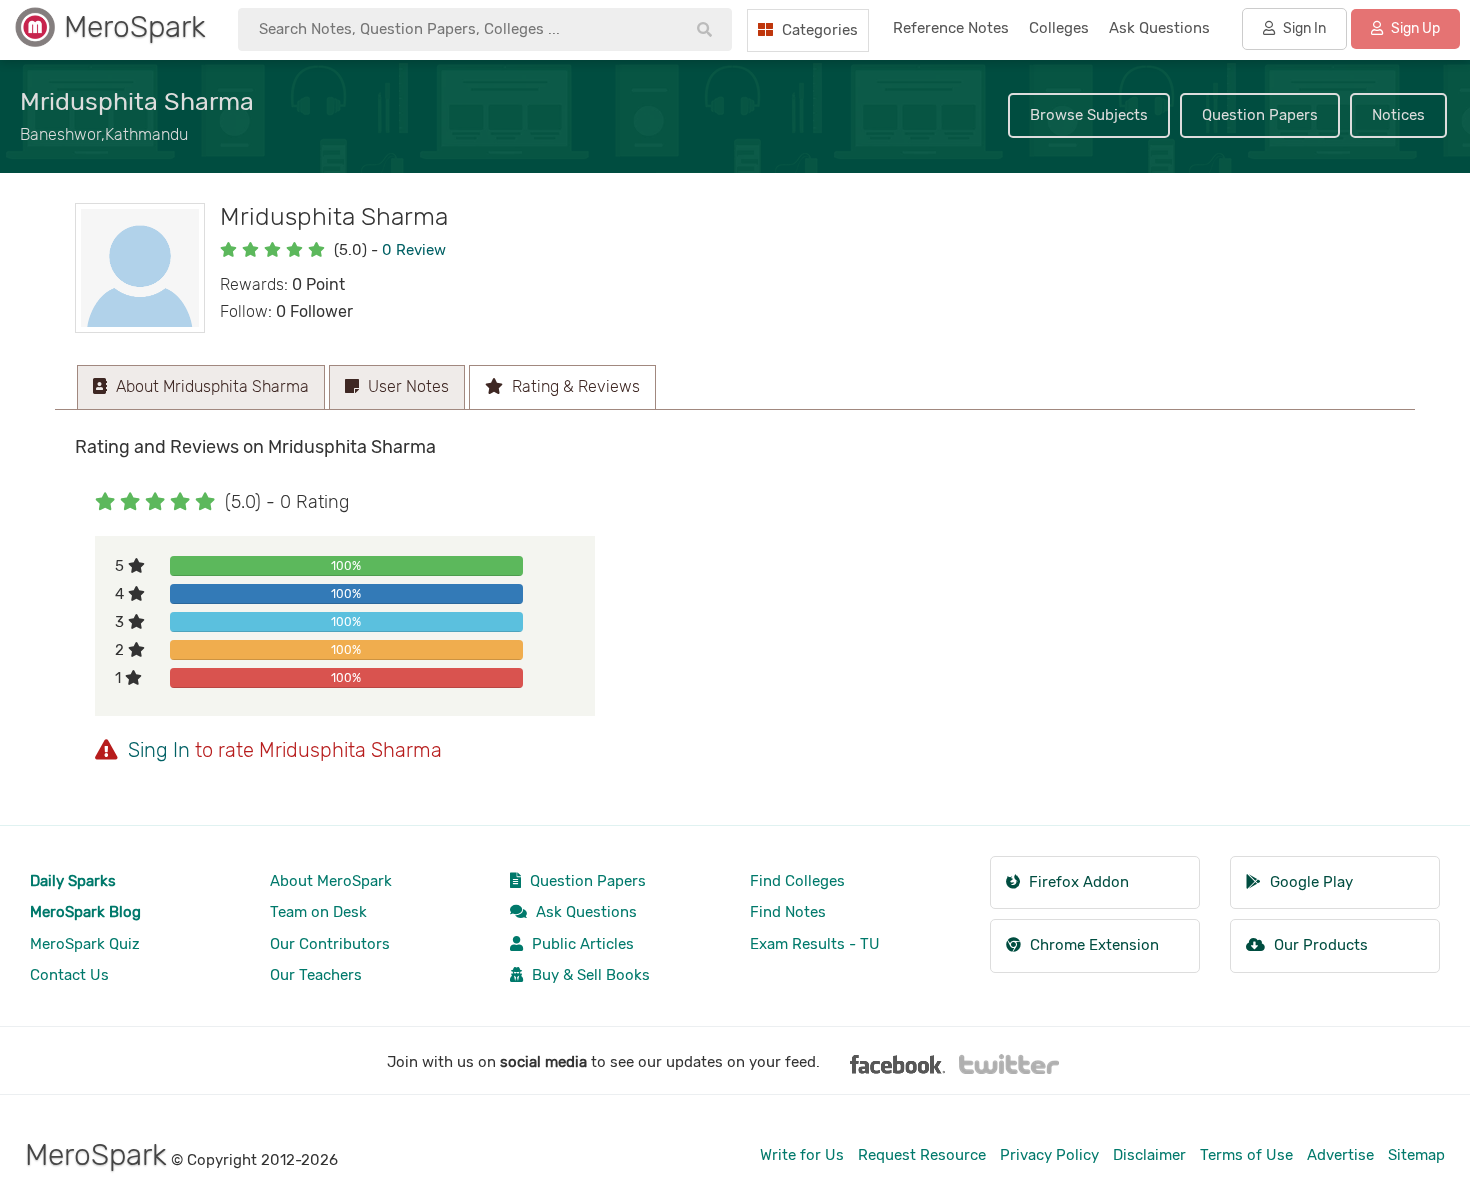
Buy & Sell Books (589, 975)
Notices (1398, 115)
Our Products (1319, 945)
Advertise (1340, 1155)
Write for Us (802, 1155)
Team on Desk (318, 912)
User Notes (406, 386)
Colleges (1059, 28)
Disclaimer (1149, 1155)
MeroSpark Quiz (85, 944)
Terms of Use (1246, 1155)
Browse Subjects (1089, 115)
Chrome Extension (1092, 945)
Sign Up (1414, 28)
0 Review (414, 250)
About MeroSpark (331, 881)
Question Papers (1260, 115)
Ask (1159, 28)
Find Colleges (797, 881)
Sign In (1303, 28)
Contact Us (69, 975)
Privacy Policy (1049, 1155)
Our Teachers (316, 975)
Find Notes (788, 912)
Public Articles (581, 944)
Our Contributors (330, 944)
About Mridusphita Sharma (210, 386)
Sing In (159, 750)
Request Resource (922, 1155)
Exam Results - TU (815, 944)
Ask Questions (584, 912)
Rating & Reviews (574, 386)
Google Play (1309, 882)
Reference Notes (951, 28)
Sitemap (1416, 1155)
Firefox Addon (1077, 882)
